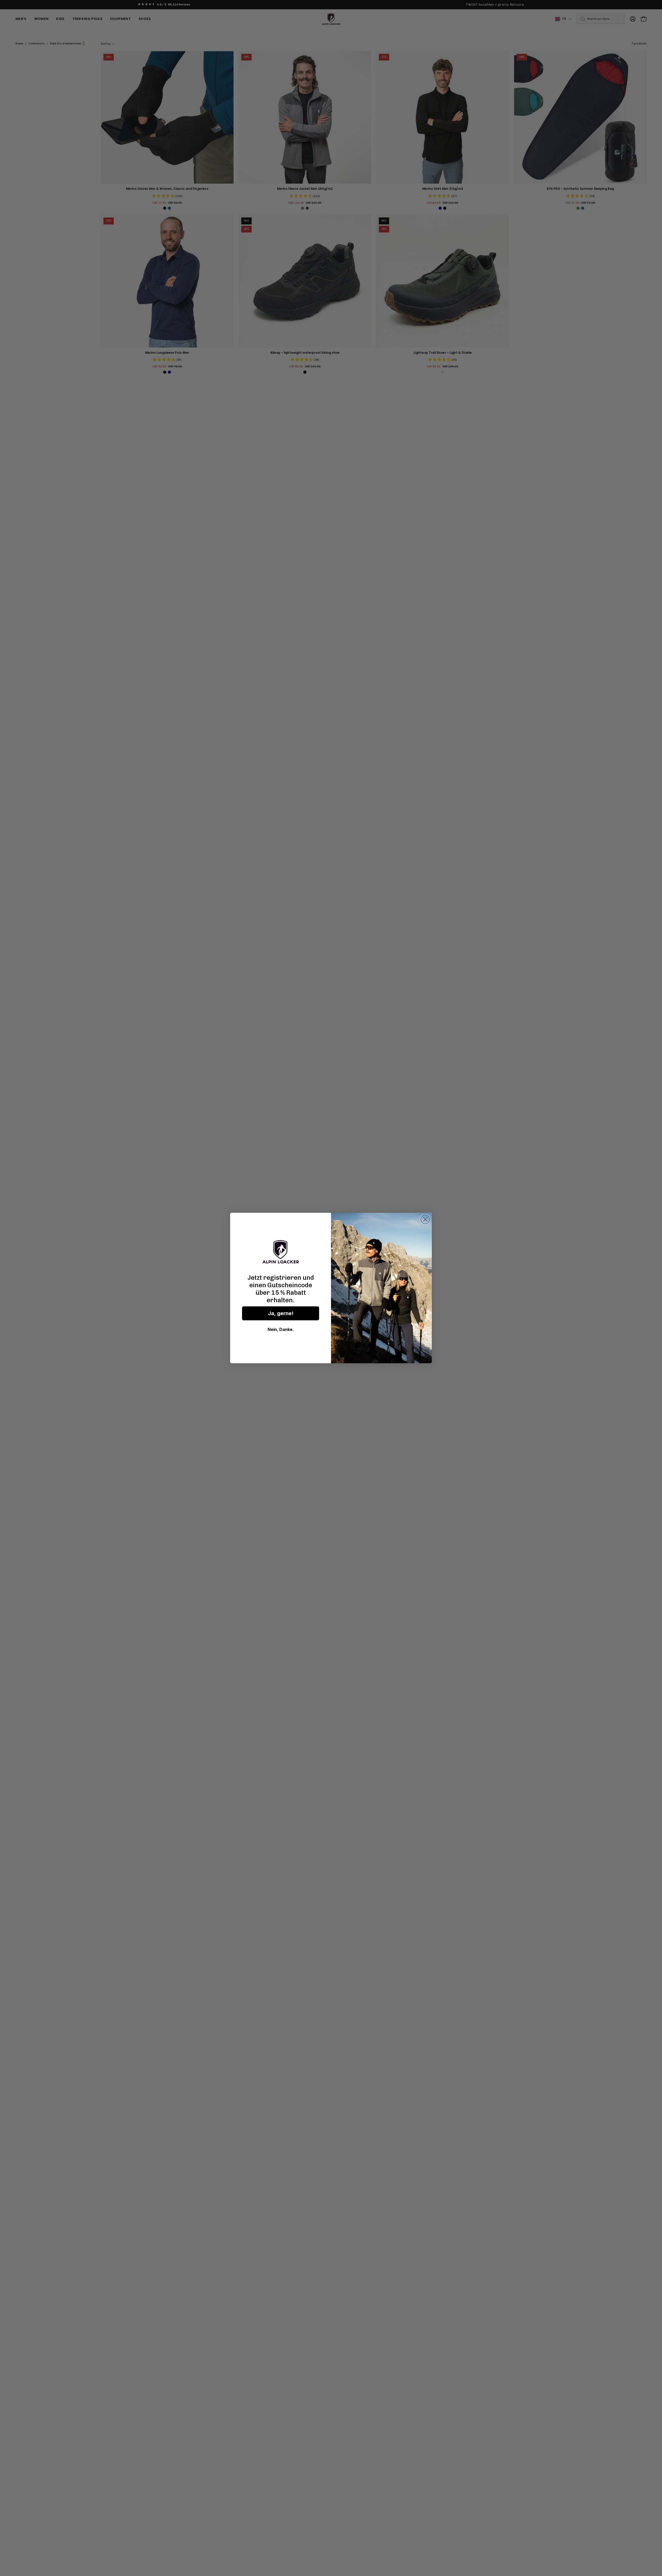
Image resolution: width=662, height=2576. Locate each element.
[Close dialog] (425, 1219)
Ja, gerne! (281, 1313)
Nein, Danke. (281, 1329)
